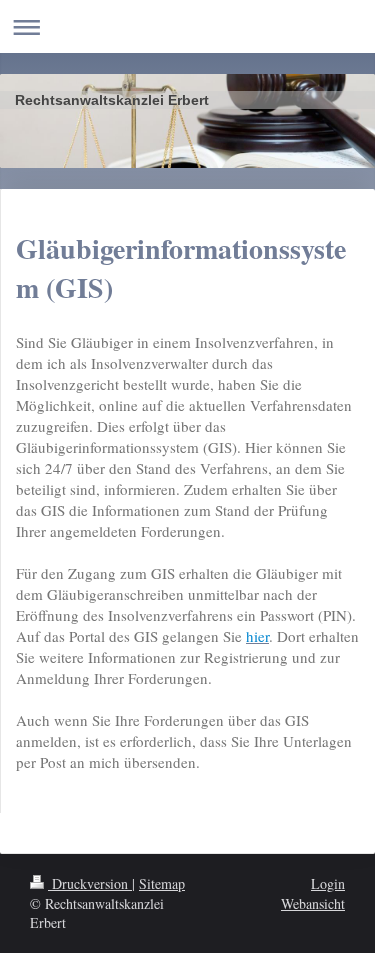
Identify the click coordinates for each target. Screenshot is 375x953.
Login (328, 883)
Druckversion (90, 883)
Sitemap (162, 883)
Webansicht (313, 903)
